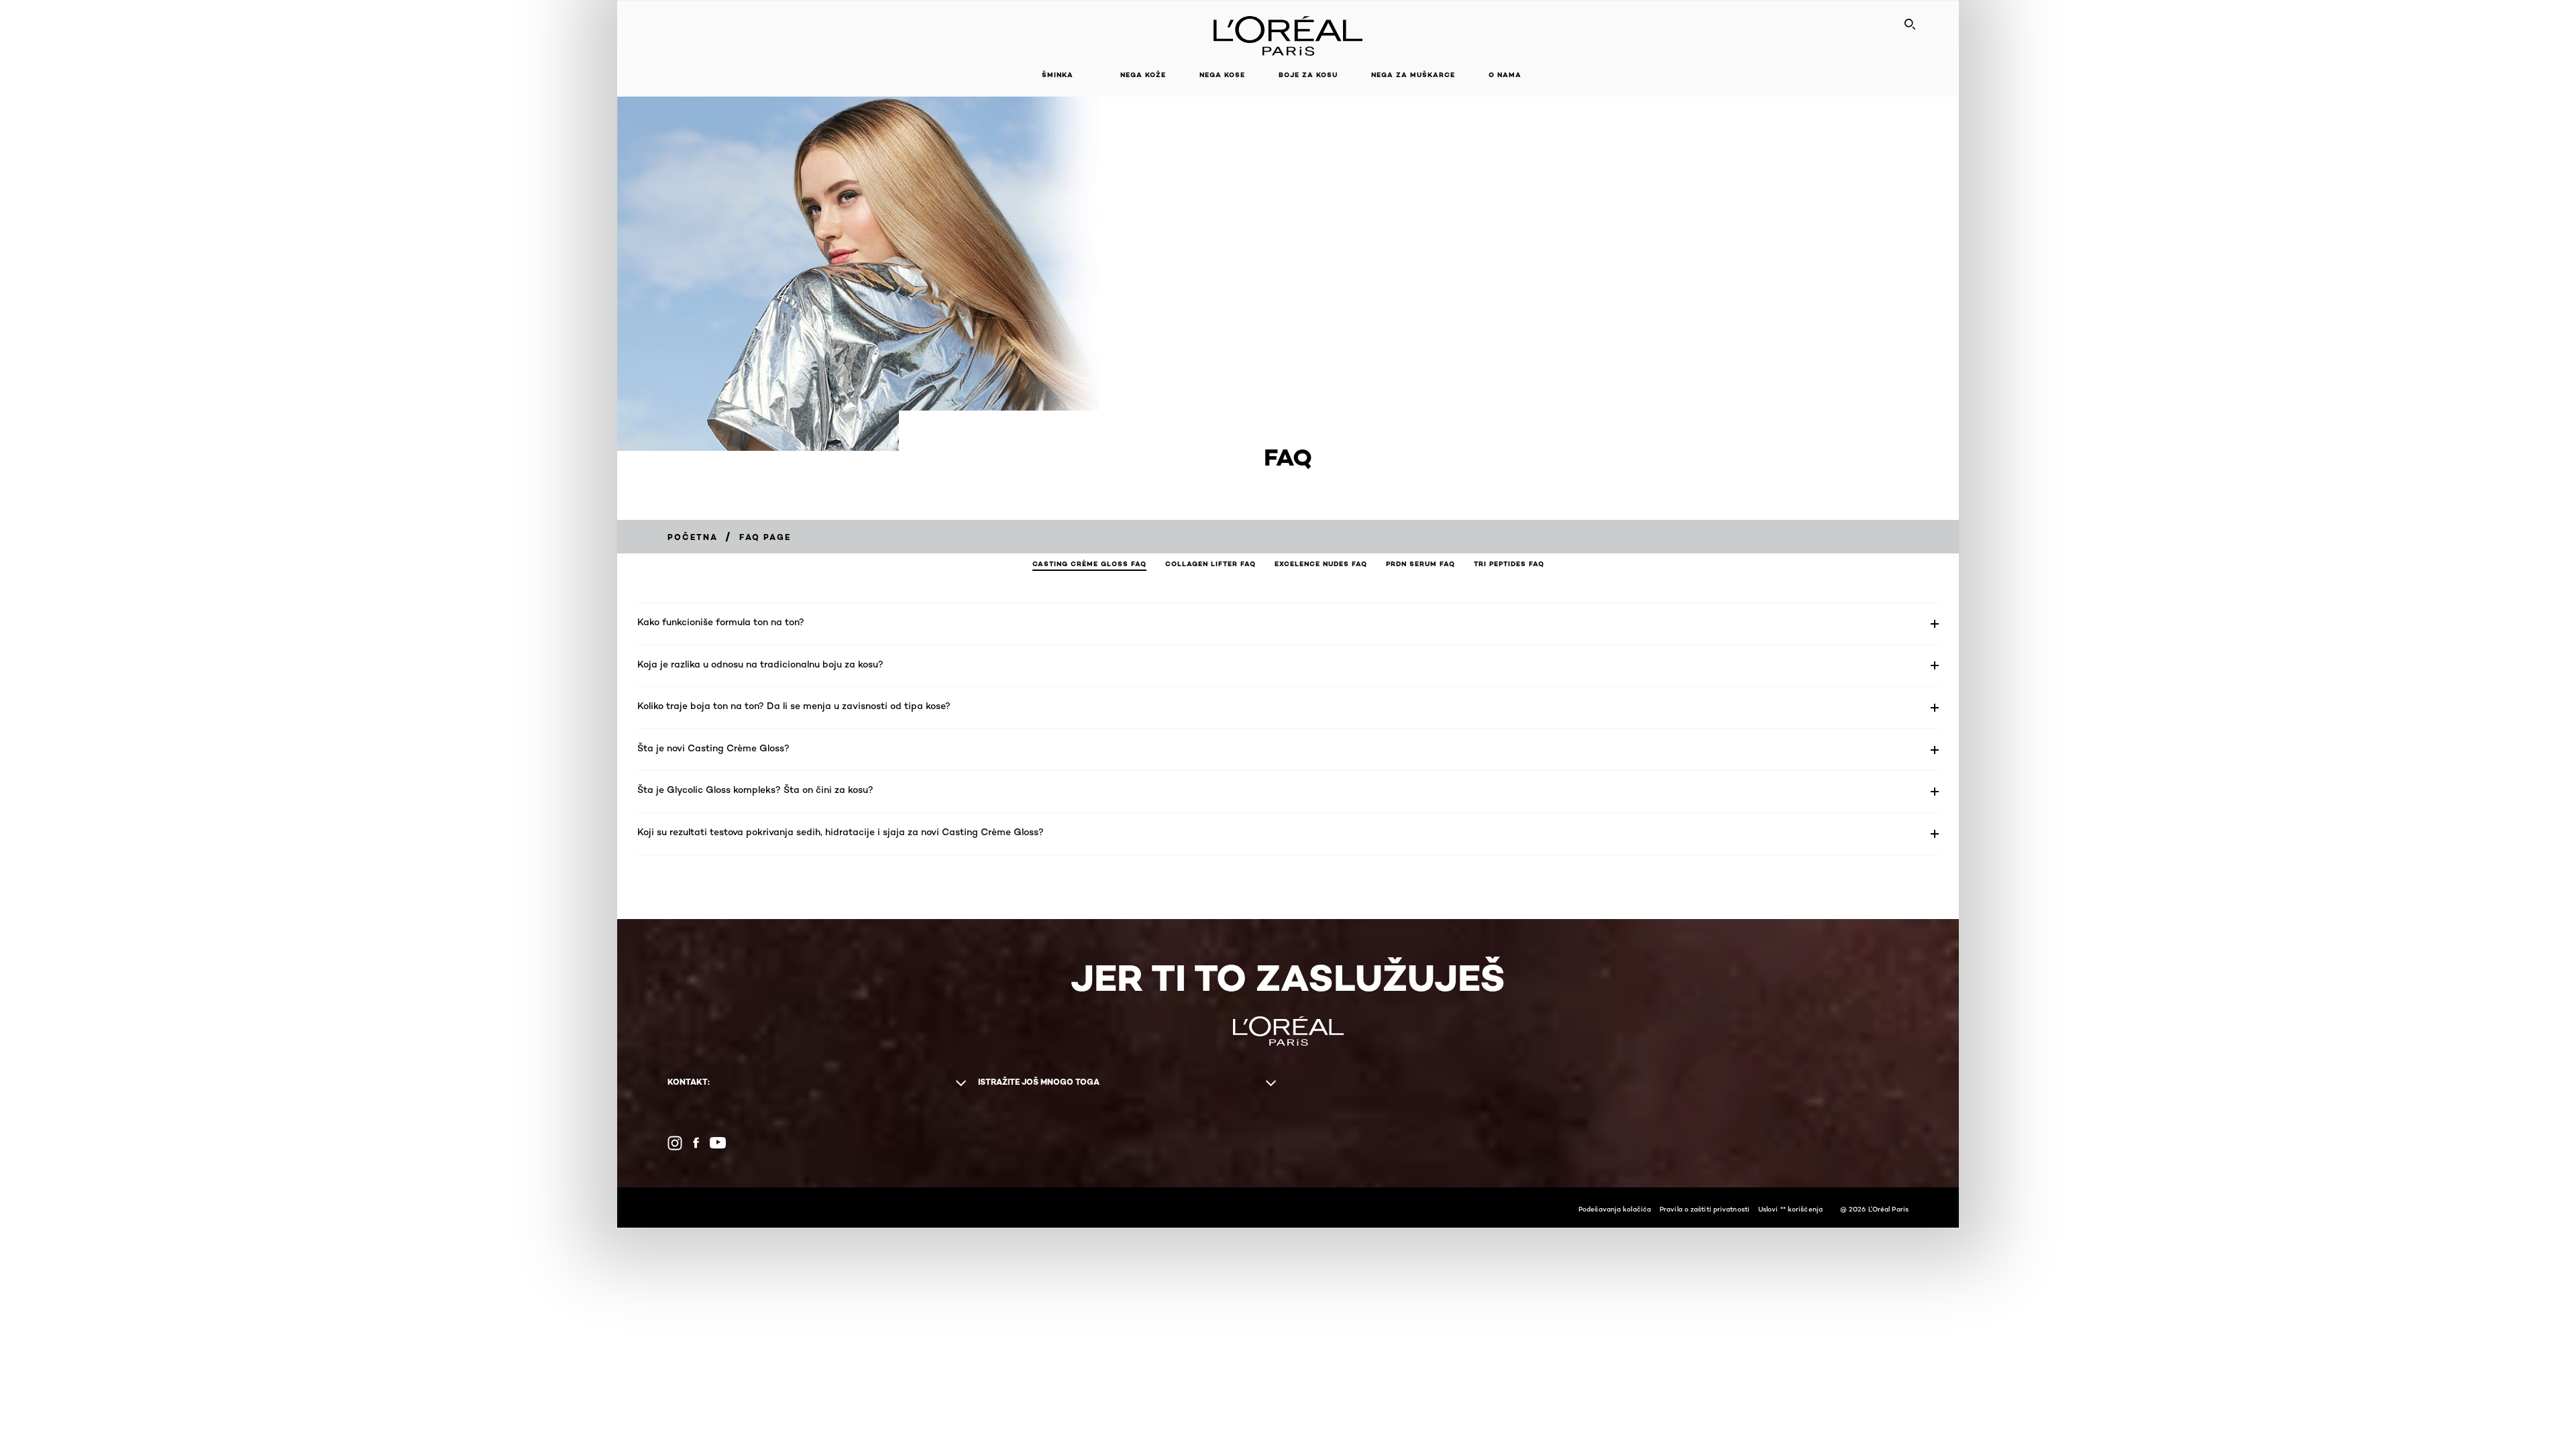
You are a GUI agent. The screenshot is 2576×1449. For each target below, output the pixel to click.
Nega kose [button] (1222, 75)
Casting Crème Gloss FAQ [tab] (1089, 564)
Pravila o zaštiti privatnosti (1705, 1209)
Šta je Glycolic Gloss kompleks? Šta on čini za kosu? (755, 789)
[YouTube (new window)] (718, 1143)
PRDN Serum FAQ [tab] (1420, 564)
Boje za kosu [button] (1308, 75)
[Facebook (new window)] (696, 1143)
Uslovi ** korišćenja (1790, 1209)
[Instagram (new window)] (675, 1143)
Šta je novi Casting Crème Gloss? (713, 748)
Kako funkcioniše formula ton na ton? (721, 622)
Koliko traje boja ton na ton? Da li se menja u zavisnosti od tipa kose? (794, 705)
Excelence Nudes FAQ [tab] (1321, 564)
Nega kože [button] (1143, 75)
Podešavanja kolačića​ (1615, 1209)
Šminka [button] (1058, 75)
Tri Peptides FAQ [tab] (1509, 564)
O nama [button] (1505, 75)
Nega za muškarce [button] (1413, 75)
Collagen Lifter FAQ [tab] (1211, 564)
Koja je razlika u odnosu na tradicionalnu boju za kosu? (760, 664)
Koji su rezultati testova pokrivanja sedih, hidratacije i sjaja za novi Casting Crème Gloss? (841, 831)
